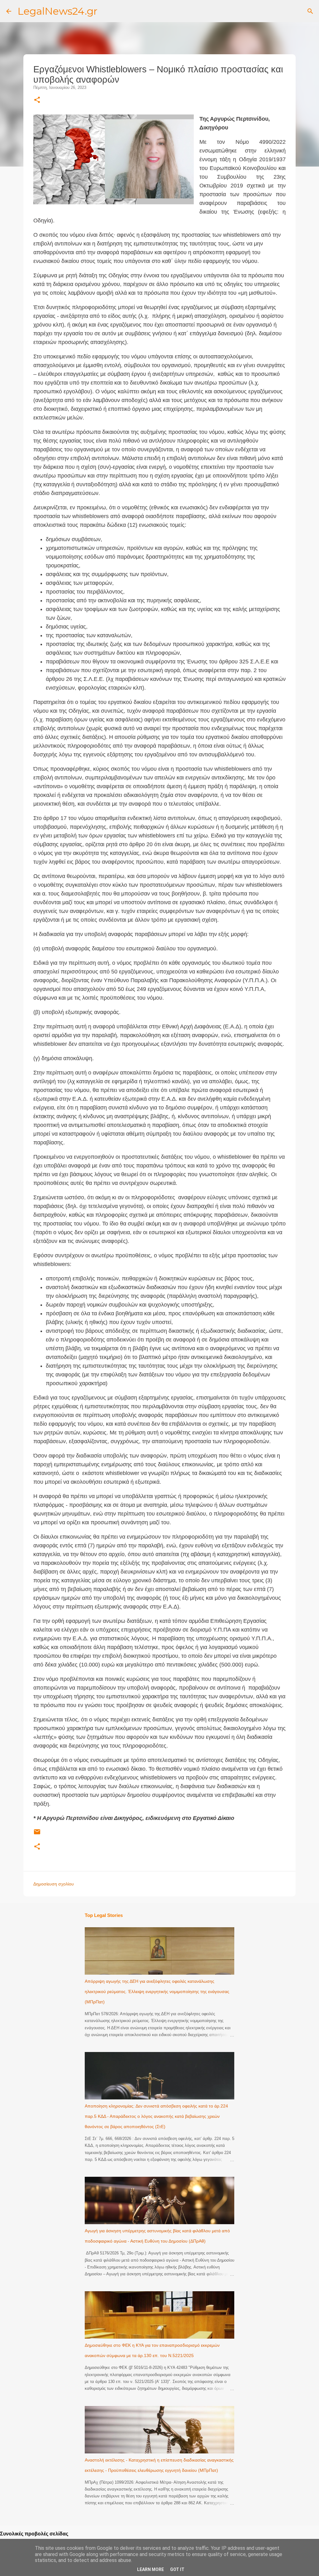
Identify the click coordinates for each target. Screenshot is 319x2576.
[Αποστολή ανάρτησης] (37, 1834)
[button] (37, 100)
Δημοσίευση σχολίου (54, 1884)
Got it (177, 2569)
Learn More (150, 2569)
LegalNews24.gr (57, 11)
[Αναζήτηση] (310, 11)
